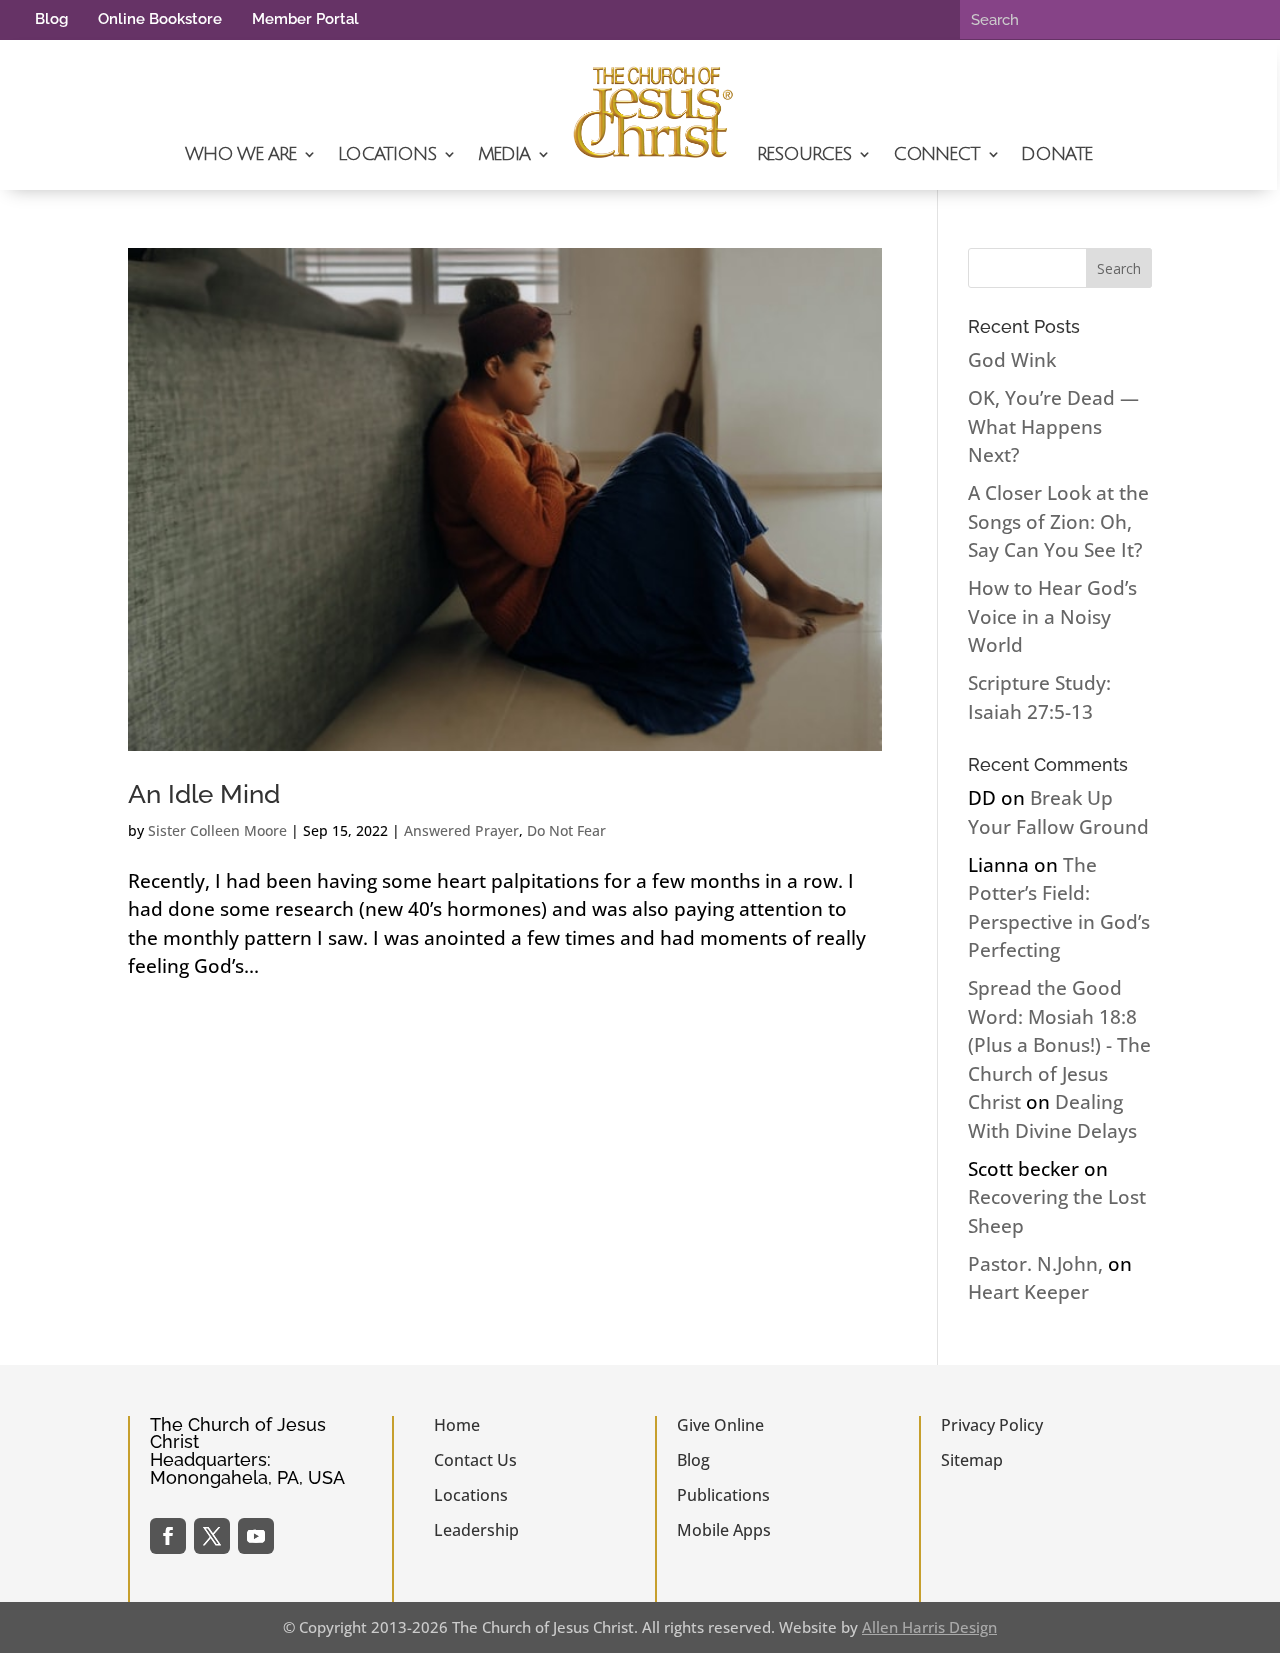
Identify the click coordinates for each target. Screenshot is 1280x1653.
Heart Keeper (1028, 1292)
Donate (1056, 154)
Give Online (720, 1425)
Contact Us (475, 1460)
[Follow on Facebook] (168, 1536)
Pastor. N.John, (1035, 1264)
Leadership (476, 1530)
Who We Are (240, 154)
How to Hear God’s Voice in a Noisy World (1052, 616)
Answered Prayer (461, 830)
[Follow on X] (212, 1536)
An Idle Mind (204, 794)
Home (457, 1425)
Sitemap (972, 1460)
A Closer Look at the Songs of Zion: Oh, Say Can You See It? (1058, 521)
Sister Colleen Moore (217, 830)
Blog (51, 19)
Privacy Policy (992, 1425)
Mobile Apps (724, 1530)
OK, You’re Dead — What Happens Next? (1053, 426)
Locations (386, 154)
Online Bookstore (160, 19)
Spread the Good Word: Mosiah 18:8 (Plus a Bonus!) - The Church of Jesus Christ (1059, 1045)
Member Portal (305, 19)
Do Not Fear (566, 830)
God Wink (1012, 360)
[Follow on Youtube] (256, 1536)
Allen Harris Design (929, 1627)
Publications (723, 1495)
